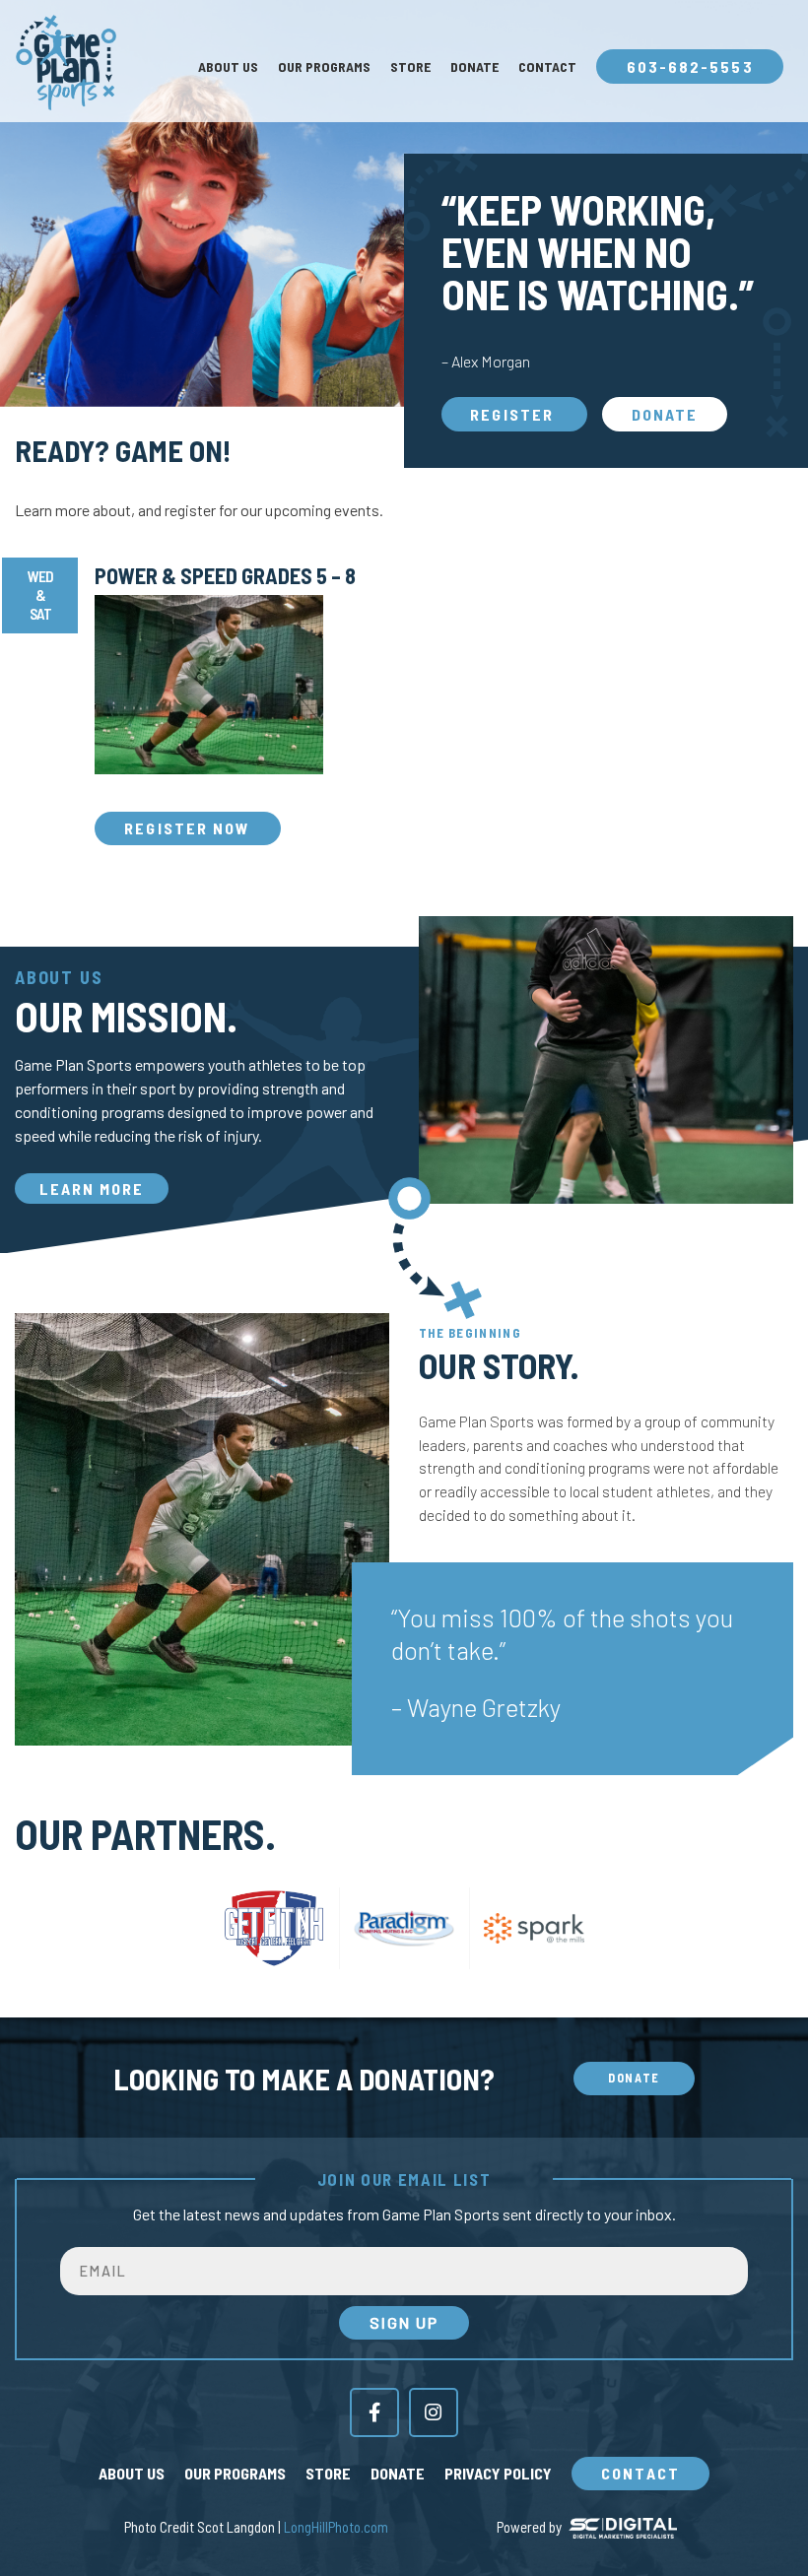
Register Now (187, 828)
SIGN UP (404, 2322)
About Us (228, 67)
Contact (547, 67)
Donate (474, 67)
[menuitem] (228, 67)
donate (665, 414)
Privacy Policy (498, 2473)
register (514, 414)
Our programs (324, 67)
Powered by (529, 2527)
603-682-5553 (690, 66)
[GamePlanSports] (65, 63)
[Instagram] (434, 2412)
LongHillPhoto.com (336, 2527)
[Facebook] (374, 2412)
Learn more (92, 1189)
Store (410, 67)
